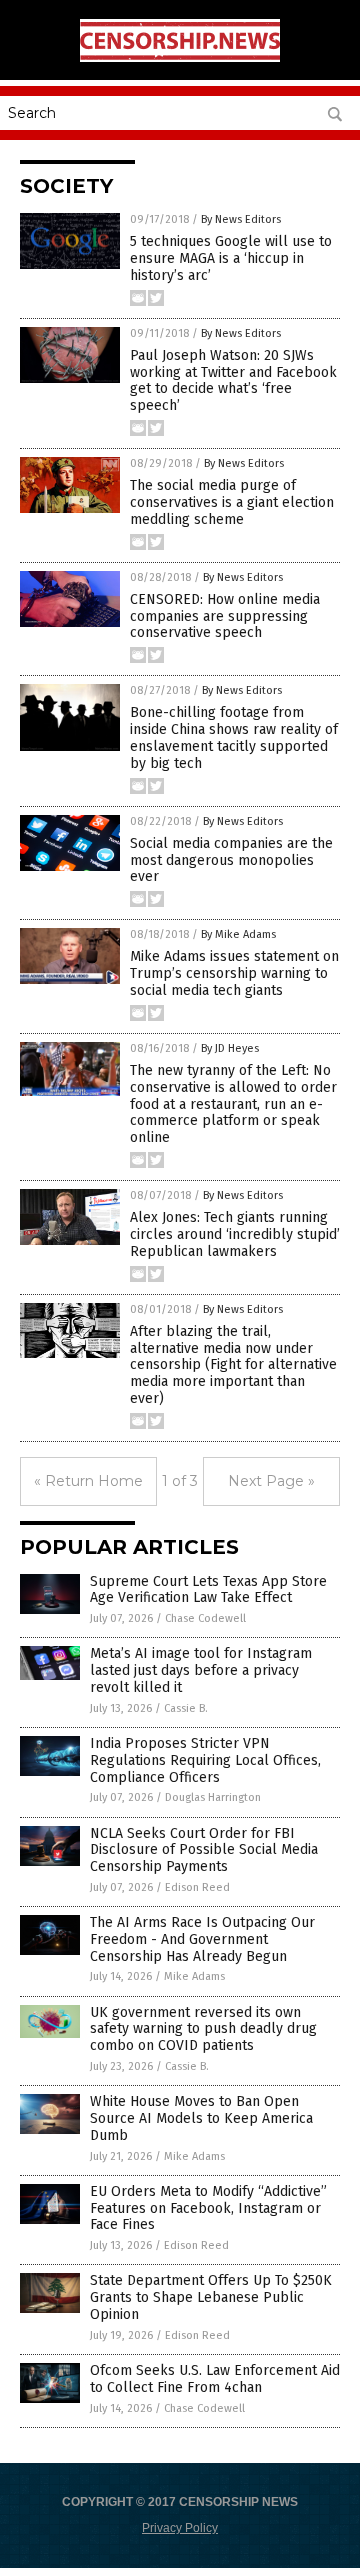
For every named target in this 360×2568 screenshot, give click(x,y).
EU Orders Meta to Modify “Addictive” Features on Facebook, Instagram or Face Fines (208, 2208)
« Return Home (88, 1481)
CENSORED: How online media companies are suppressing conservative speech (225, 616)
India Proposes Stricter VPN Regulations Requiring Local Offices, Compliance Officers (205, 1760)
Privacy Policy (180, 2528)
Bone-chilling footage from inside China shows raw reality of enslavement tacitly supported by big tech (234, 737)
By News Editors (241, 219)
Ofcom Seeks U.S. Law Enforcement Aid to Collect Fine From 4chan (215, 2379)
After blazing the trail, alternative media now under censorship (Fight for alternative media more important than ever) (233, 1365)
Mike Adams (194, 1976)
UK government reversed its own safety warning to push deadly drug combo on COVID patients (203, 2029)
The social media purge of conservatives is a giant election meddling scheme (232, 502)
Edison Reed (197, 1887)
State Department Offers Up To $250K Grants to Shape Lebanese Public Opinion (211, 2297)
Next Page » (271, 1481)
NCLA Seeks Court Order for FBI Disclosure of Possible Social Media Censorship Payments (204, 1850)
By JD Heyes (230, 1048)
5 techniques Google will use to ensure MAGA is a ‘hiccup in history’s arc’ (231, 258)
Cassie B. (186, 1708)
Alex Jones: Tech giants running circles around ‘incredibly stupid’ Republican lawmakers (235, 1234)
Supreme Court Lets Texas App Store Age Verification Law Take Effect (208, 1590)
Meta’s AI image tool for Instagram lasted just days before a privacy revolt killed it (201, 1670)
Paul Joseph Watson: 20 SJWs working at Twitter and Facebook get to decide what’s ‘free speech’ (233, 380)
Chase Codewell (205, 1618)
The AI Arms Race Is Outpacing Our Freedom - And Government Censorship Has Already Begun (202, 1939)
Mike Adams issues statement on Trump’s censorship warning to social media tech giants (234, 973)
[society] (180, 58)
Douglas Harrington (213, 1797)
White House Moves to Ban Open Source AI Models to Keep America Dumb (201, 2118)
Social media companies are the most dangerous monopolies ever (231, 860)
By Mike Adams (238, 934)
